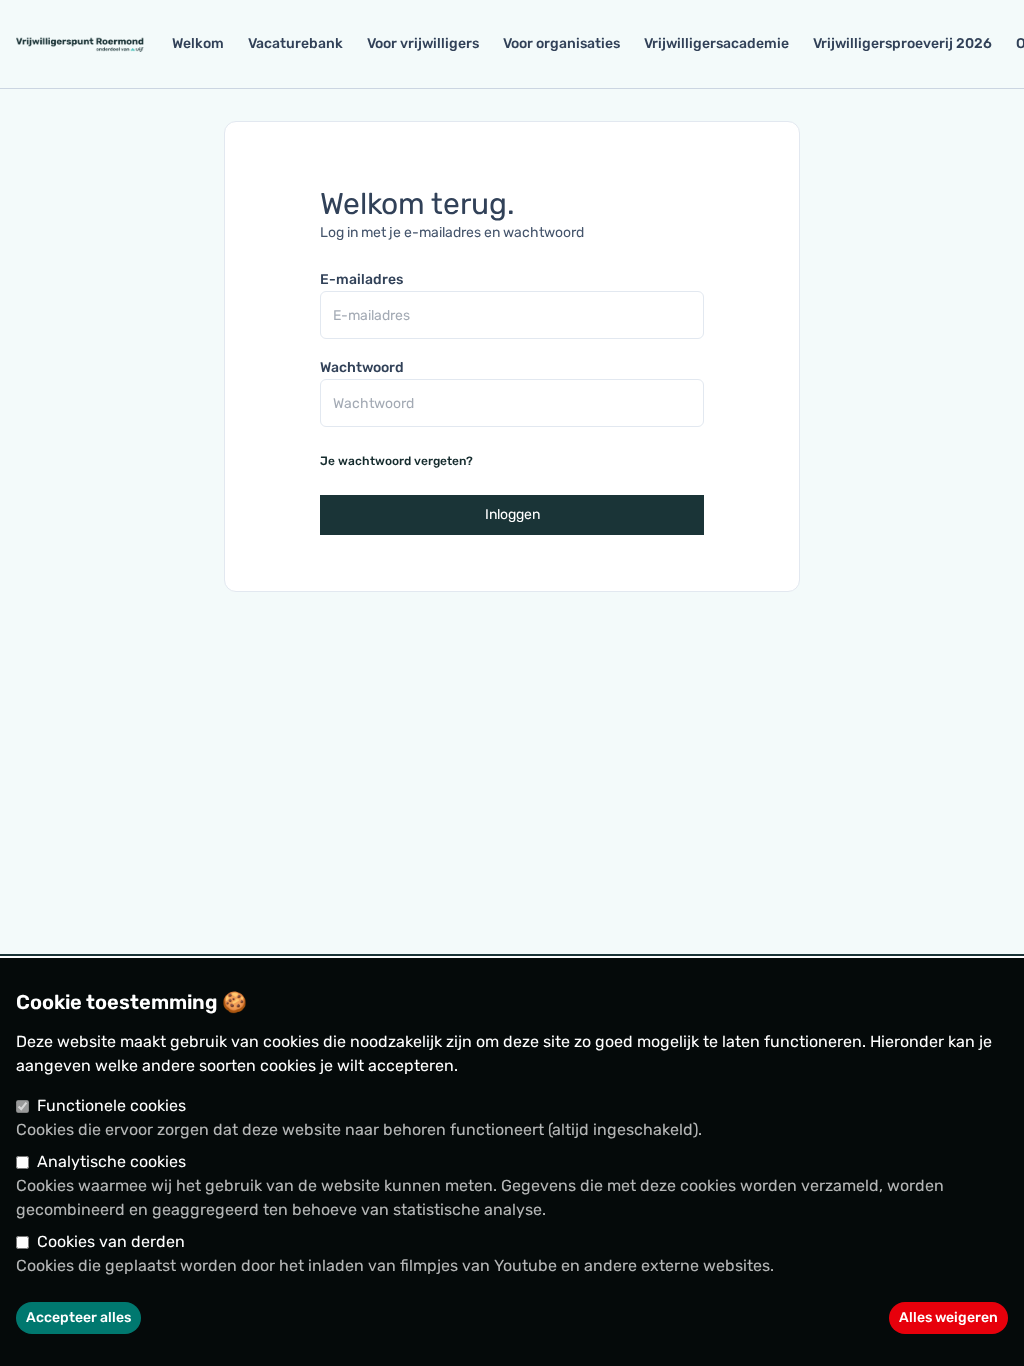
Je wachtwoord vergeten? (396, 461)
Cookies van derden (111, 1241)
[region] (512, 1162)
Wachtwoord (362, 367)
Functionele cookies (111, 1105)
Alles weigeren (948, 1317)
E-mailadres (361, 279)
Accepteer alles (78, 1317)
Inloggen (512, 514)
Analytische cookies (111, 1161)
